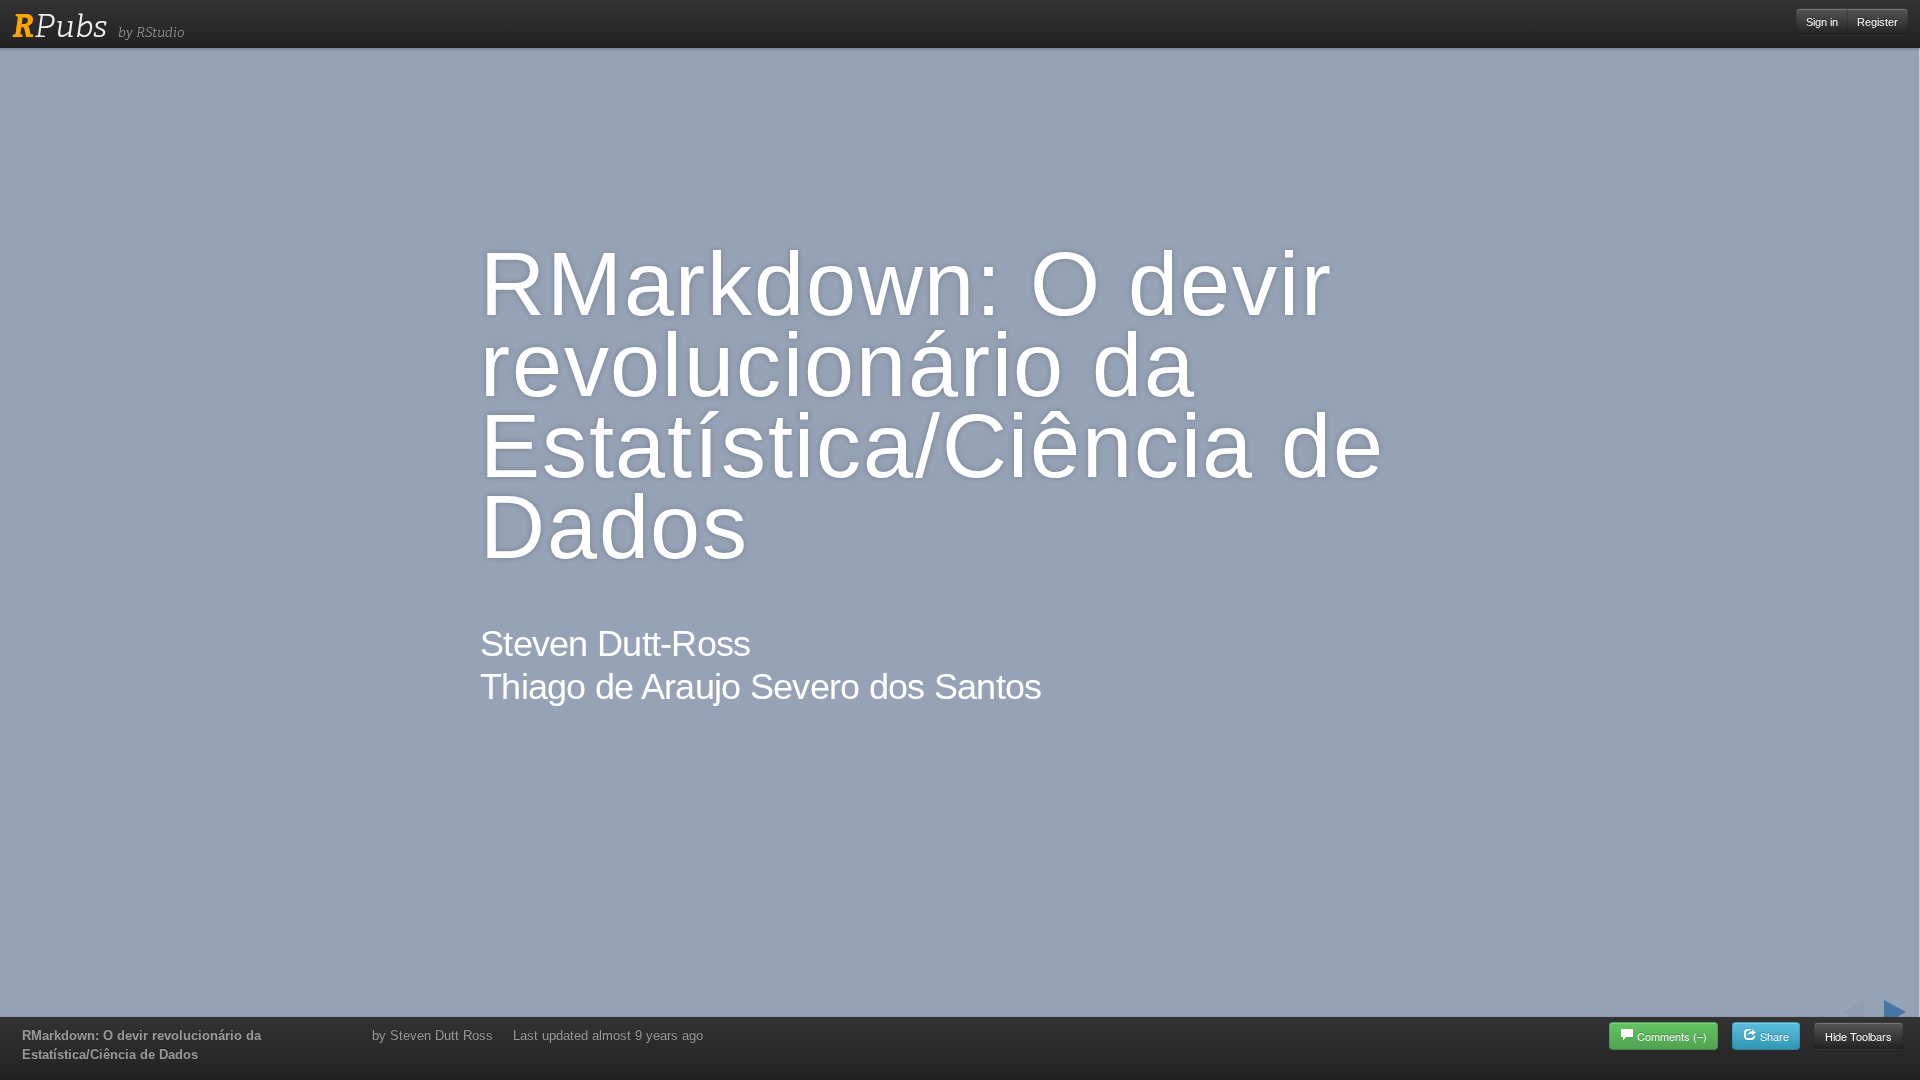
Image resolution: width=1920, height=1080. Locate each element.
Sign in (1822, 22)
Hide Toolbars (1858, 1036)
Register (1877, 22)
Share (1773, 1036)
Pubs (59, 26)
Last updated (608, 1035)
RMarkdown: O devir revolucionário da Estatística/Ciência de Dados (141, 1045)
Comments (1672, 1036)
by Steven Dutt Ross (432, 1035)
